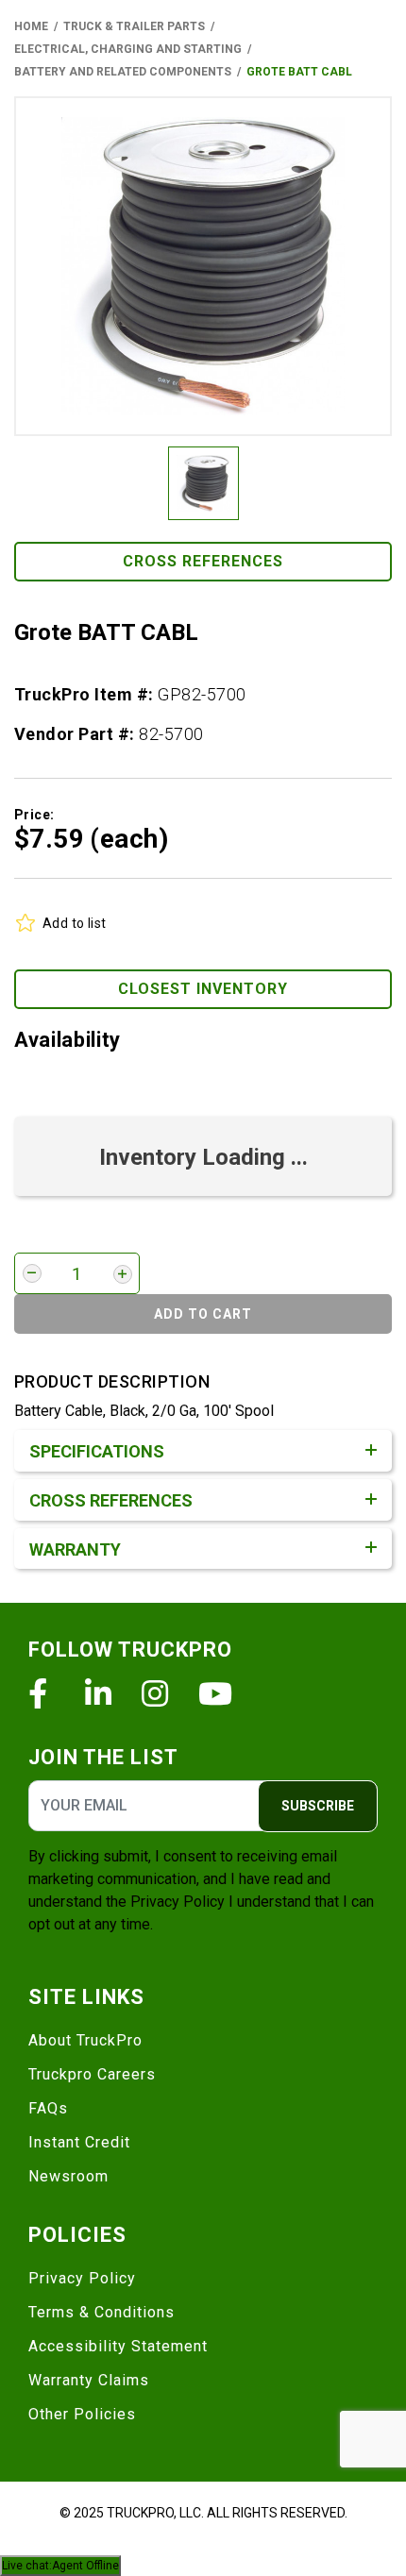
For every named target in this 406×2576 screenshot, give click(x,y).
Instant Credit (79, 2142)
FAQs (48, 2108)
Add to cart (203, 1314)
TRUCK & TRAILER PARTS (134, 26)
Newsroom (68, 2176)
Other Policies (82, 2414)
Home (31, 26)
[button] (203, 266)
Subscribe (318, 1806)
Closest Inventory (203, 989)
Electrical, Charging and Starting (128, 49)
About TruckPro (85, 2040)
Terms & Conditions (101, 2312)
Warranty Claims (89, 2380)
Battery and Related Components (123, 72)
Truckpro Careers (92, 2074)
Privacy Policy (178, 1902)
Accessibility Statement (118, 2346)
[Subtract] (32, 1273)
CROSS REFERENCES (203, 561)
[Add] (123, 1274)
